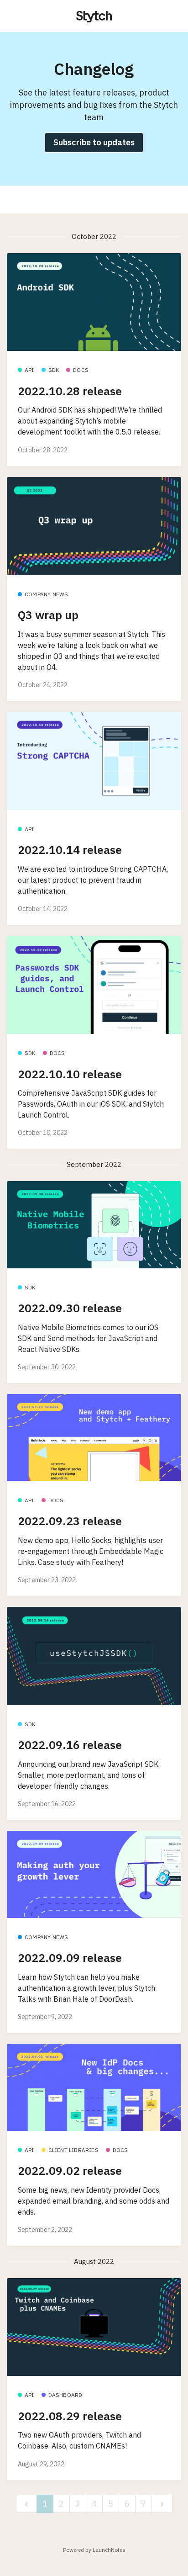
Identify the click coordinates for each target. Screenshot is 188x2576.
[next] (162, 2504)
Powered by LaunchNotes (94, 2550)
